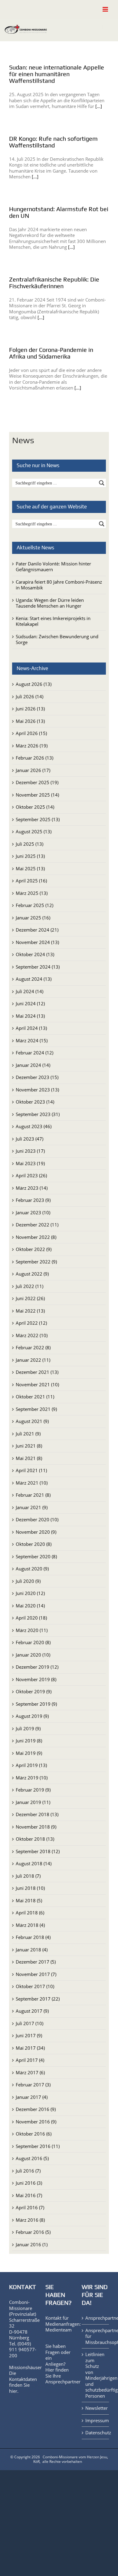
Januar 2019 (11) (33, 1802)
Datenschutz (96, 2433)
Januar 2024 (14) (33, 1065)
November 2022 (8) (36, 1237)
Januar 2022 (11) (33, 1360)
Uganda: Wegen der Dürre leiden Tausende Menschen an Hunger (50, 603)
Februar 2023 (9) (33, 1200)
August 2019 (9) (32, 1716)
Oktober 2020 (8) (34, 1544)
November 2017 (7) (36, 1974)
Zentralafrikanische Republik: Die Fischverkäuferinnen (54, 283)
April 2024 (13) (31, 1028)
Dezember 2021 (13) (37, 1372)
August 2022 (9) (32, 1274)
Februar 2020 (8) (33, 1642)
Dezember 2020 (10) (37, 1519)
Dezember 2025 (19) (37, 782)
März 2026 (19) (32, 746)
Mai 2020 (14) (30, 1606)
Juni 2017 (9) (29, 2035)
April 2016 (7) (30, 2207)
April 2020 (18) (31, 1618)
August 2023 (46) (34, 1126)
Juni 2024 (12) (30, 1003)
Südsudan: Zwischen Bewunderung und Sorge (57, 639)
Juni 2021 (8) (29, 1446)
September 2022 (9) (36, 1262)
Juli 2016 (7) (28, 2171)
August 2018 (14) (34, 1863)
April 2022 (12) (31, 1323)
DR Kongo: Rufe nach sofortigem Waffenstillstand (53, 142)
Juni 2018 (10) (30, 1888)
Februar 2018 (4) (33, 1937)
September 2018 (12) (38, 1851)
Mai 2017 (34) (30, 2048)
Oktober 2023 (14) (35, 1102)
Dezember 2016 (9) (36, 2109)
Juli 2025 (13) (29, 844)
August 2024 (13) (34, 979)
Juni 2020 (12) (30, 1593)
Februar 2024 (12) (34, 1053)
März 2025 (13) (32, 893)
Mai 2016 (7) (29, 2195)
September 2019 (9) (36, 1704)
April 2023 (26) (31, 1175)
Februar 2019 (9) (33, 1790)
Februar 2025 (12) (34, 905)
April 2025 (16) (31, 881)
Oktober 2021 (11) (35, 1397)
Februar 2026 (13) (34, 758)
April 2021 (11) (31, 1470)
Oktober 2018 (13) (35, 1839)
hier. (14, 2391)
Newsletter (96, 2408)
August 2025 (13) (34, 831)
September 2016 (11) (38, 2146)
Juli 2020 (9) (28, 1581)
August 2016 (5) (32, 2158)
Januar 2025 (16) (33, 918)
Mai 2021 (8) (29, 1458)
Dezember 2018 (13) (37, 1814)
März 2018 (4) (30, 1925)
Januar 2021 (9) (32, 1507)
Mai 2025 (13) (30, 868)
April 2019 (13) (31, 1765)
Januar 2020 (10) (33, 1655)
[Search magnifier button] (102, 483)
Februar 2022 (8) (33, 1347)
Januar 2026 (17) (33, 770)
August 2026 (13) (34, 684)
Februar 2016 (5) (33, 2232)
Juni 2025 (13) (30, 856)
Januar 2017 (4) (32, 2097)
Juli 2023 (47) (29, 1139)
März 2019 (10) (32, 1778)
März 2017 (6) (30, 2072)
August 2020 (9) (32, 1569)
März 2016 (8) (30, 2220)
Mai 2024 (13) (30, 1016)
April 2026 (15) (31, 733)
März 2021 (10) (32, 1483)
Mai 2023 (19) (30, 1163)
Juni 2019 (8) (29, 1741)
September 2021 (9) (36, 1409)
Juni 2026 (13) (30, 709)
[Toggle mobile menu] (106, 9)
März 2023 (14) (32, 1188)
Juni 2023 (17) (30, 1151)
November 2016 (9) (36, 2122)
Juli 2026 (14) (29, 696)
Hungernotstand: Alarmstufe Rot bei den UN (59, 212)
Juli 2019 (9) (28, 1728)
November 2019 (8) (36, 1679)
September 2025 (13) (38, 819)
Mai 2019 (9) (29, 1753)
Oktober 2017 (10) (35, 1986)
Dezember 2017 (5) (36, 1962)
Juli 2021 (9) (28, 1434)
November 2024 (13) (37, 942)
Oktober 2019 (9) (34, 1691)
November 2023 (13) (37, 1090)
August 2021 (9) (32, 1421)
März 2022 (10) (32, 1335)
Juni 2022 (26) (30, 1298)
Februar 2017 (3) (33, 2085)
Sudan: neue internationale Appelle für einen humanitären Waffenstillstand (57, 74)
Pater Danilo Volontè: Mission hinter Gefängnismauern (53, 567)
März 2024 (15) (32, 1040)
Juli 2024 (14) (29, 991)
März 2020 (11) (32, 1630)
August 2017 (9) (32, 2011)
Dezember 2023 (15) (37, 1077)
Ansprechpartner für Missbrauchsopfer (96, 2336)
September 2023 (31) (38, 1114)
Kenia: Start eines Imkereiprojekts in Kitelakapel (53, 621)
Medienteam (59, 2330)
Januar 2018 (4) (32, 1950)
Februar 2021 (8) (33, 1495)
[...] (99, 106)
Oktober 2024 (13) (35, 954)
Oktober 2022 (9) (34, 1249)
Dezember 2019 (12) (37, 1667)
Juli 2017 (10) (29, 2023)
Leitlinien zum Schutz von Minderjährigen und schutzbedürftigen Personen (96, 2375)
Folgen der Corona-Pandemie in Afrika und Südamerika (51, 353)
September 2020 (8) (36, 1556)
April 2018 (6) (30, 1913)
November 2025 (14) (37, 795)
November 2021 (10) (37, 1384)
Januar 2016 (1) (32, 2244)
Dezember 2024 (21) (37, 930)
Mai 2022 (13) (30, 1311)
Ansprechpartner (63, 2382)
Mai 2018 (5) (29, 1900)
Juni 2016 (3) (29, 2183)
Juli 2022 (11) (29, 1286)
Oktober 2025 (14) (35, 807)
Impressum (96, 2421)
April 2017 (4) (30, 2060)
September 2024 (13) (38, 967)
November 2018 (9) (36, 1827)
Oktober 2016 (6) (34, 2134)
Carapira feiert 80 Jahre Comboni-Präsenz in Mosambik (59, 585)
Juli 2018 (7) (28, 1876)
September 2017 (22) (38, 1999)
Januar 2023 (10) (33, 1212)
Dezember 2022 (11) (37, 1225)
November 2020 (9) (36, 1532)
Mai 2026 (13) (30, 721)
